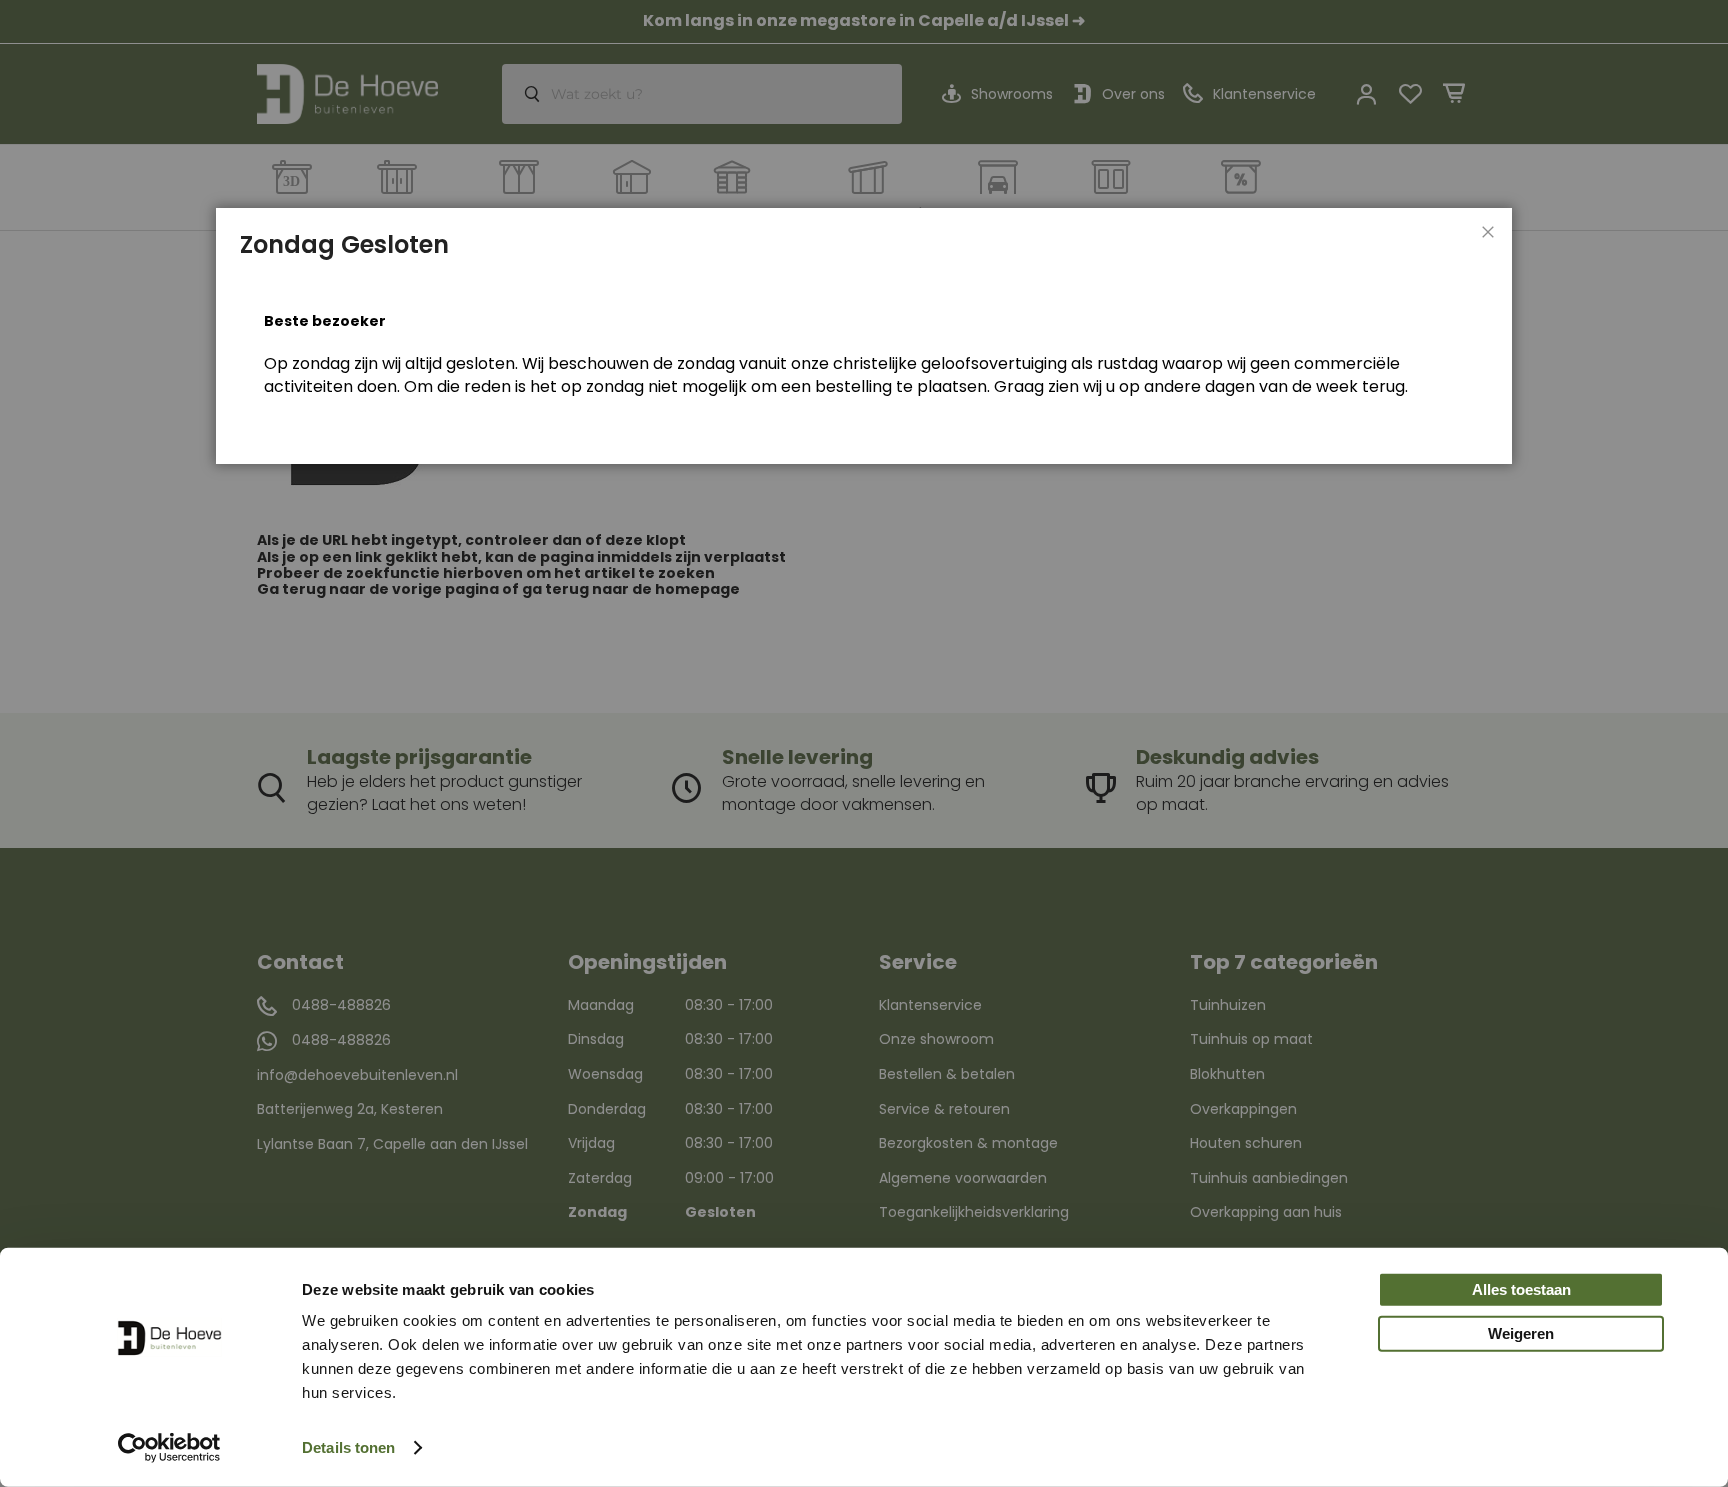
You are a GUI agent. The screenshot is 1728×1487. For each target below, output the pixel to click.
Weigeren (1521, 1333)
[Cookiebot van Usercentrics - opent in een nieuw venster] (169, 1448)
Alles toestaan (1521, 1289)
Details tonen (348, 1447)
